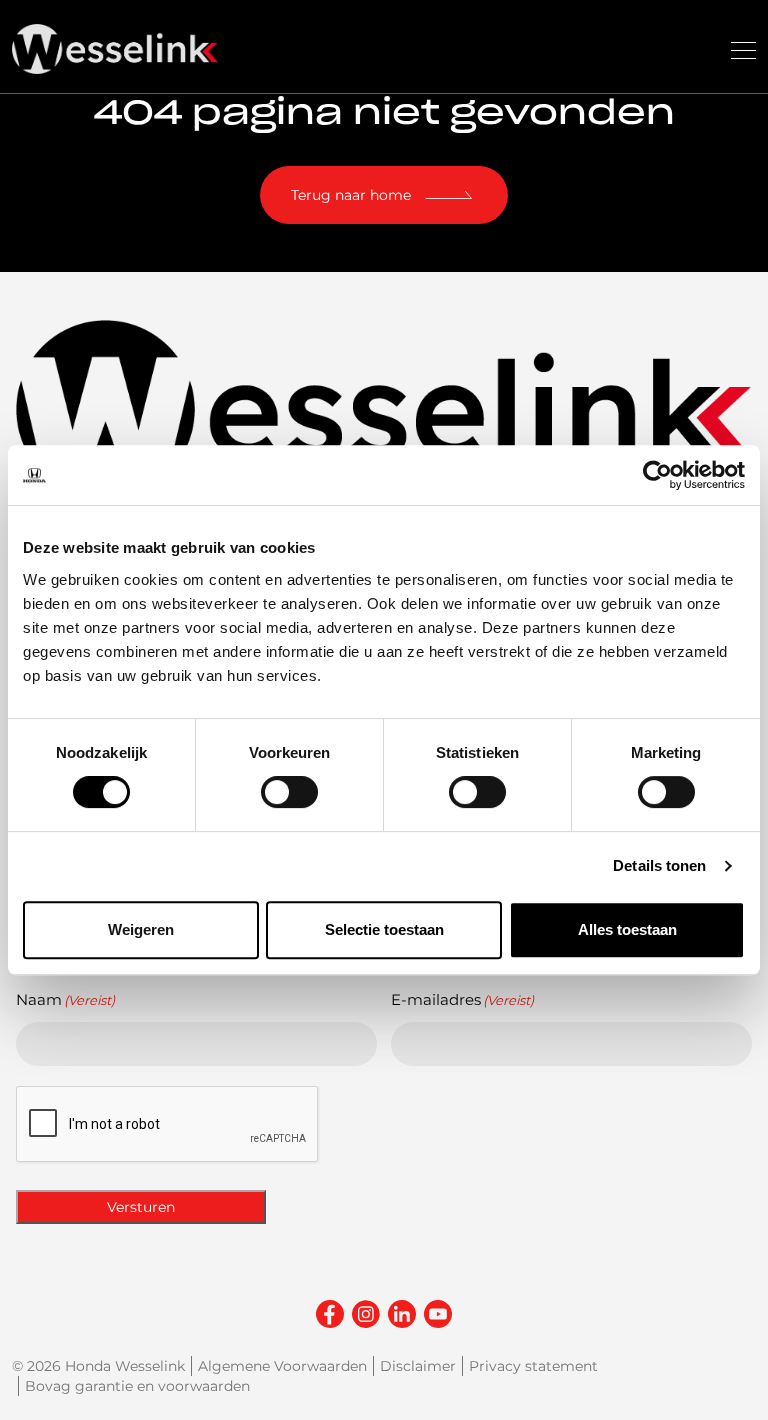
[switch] (289, 792)
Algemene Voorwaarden (282, 1366)
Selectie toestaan (384, 929)
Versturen (141, 1207)
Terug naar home (351, 195)
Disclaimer (418, 1366)
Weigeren (141, 929)
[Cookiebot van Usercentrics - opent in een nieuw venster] (657, 475)
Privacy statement (533, 1366)
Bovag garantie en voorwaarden (137, 1386)
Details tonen (659, 865)
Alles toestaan (627, 929)
